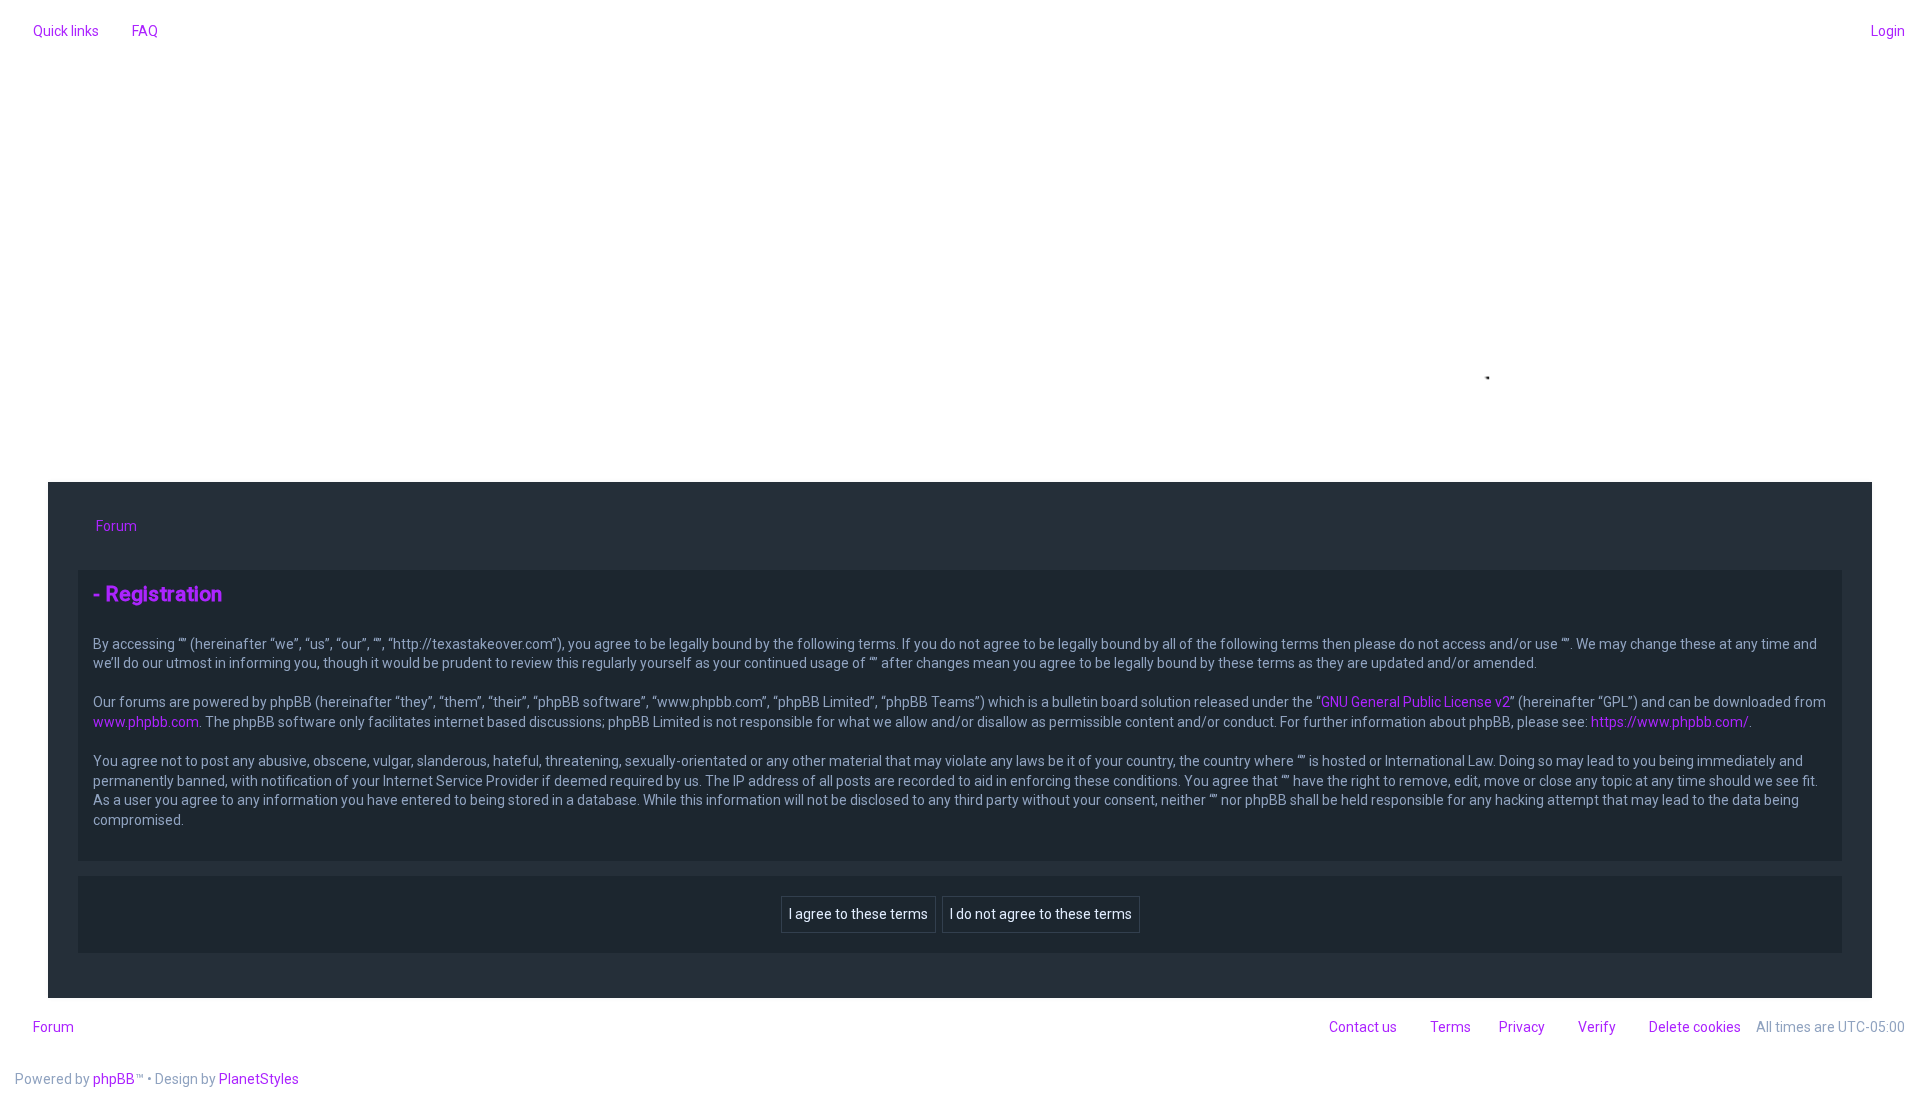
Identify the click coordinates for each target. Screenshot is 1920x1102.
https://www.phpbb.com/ (1670, 722)
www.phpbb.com (146, 722)
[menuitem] (136, 31)
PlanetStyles (259, 1079)
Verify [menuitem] (1597, 1027)
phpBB (114, 1079)
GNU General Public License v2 (1415, 702)
